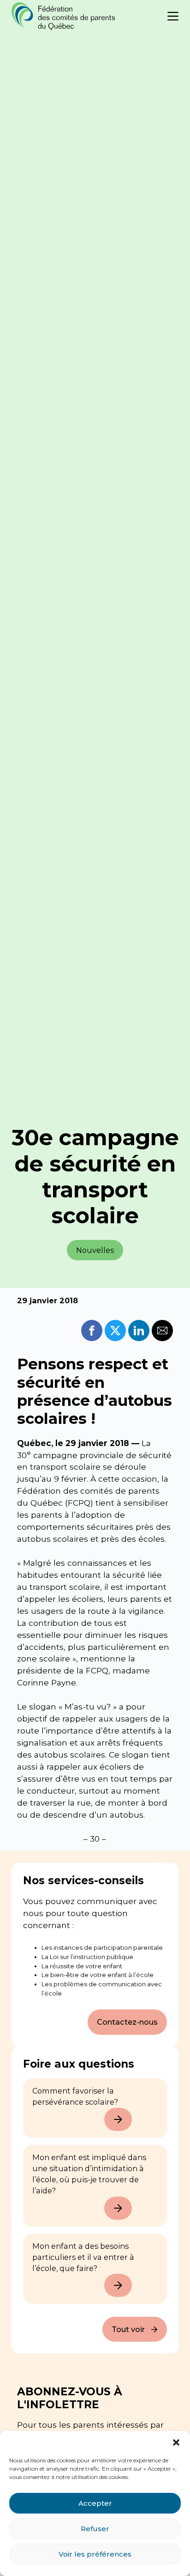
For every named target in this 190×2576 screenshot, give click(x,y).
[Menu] (173, 16)
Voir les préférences (95, 2554)
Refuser (95, 2529)
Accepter (95, 2503)
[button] (176, 2442)
